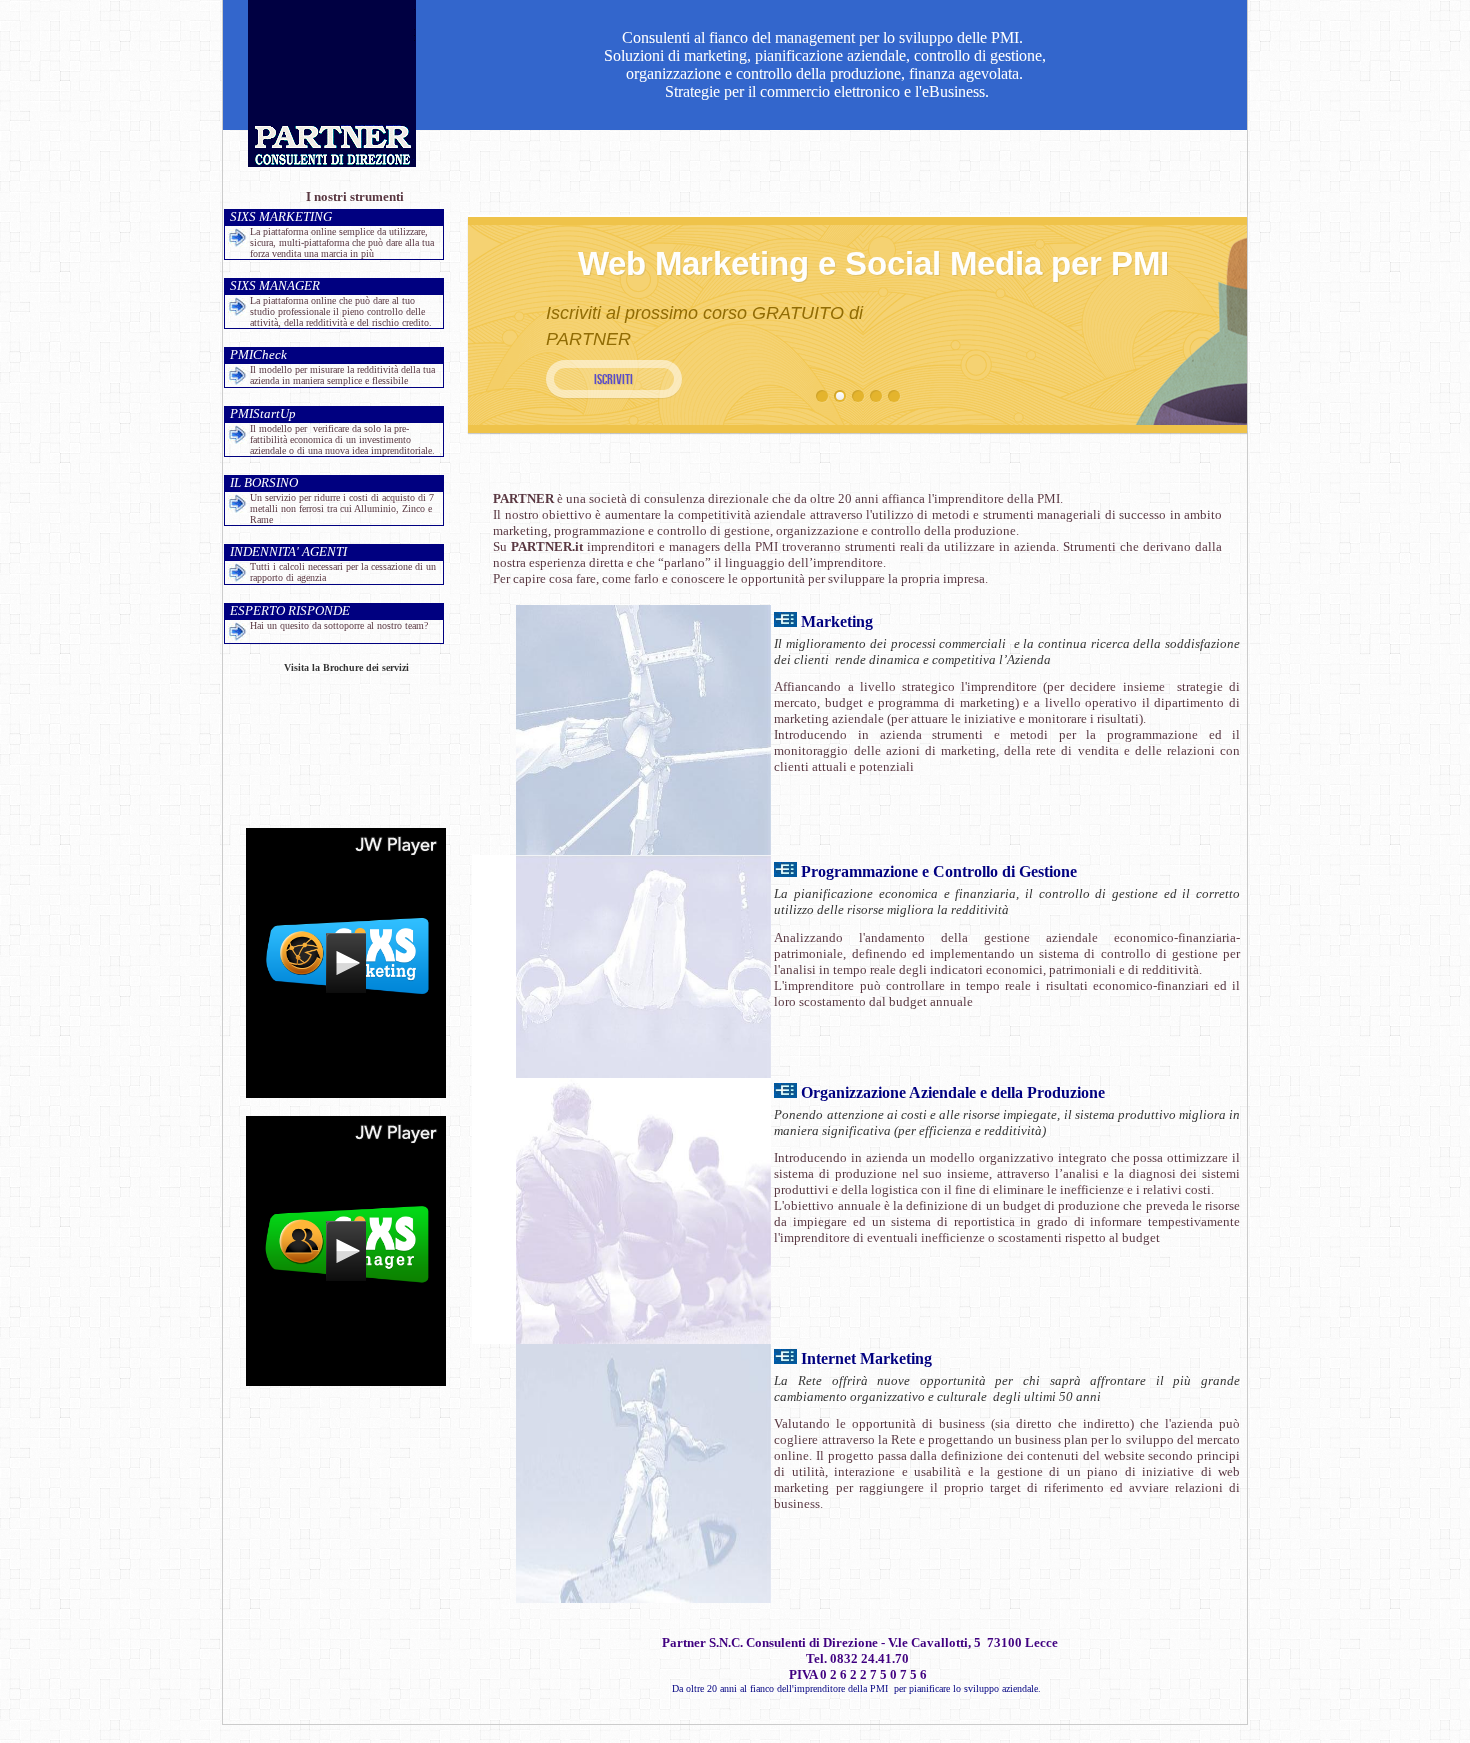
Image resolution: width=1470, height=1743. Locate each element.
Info (614, 379)
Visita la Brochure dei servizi (346, 667)
